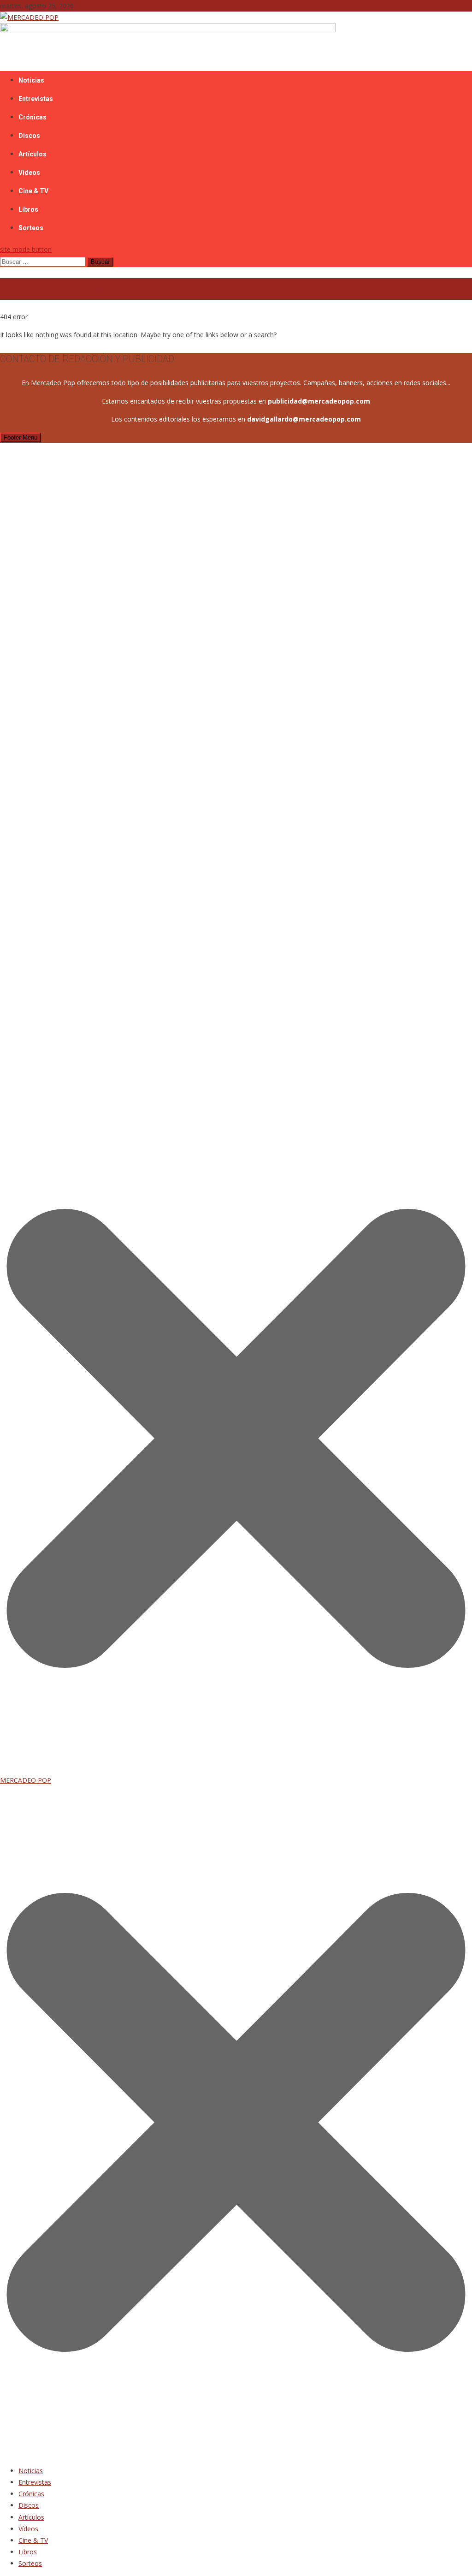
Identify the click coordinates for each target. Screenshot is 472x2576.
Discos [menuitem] (29, 2505)
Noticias (31, 80)
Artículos (32, 154)
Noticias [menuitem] (31, 2471)
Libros (28, 209)
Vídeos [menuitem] (28, 2529)
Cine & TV (33, 191)
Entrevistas (36, 99)
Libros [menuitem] (28, 2552)
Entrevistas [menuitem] (35, 2482)
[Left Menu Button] (236, 2453)
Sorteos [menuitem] (30, 2563)
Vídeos (29, 173)
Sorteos (31, 228)
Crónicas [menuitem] (31, 2494)
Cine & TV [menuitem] (33, 2540)
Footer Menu (21, 437)
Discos (29, 136)
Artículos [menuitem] (31, 2517)
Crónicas (32, 117)
